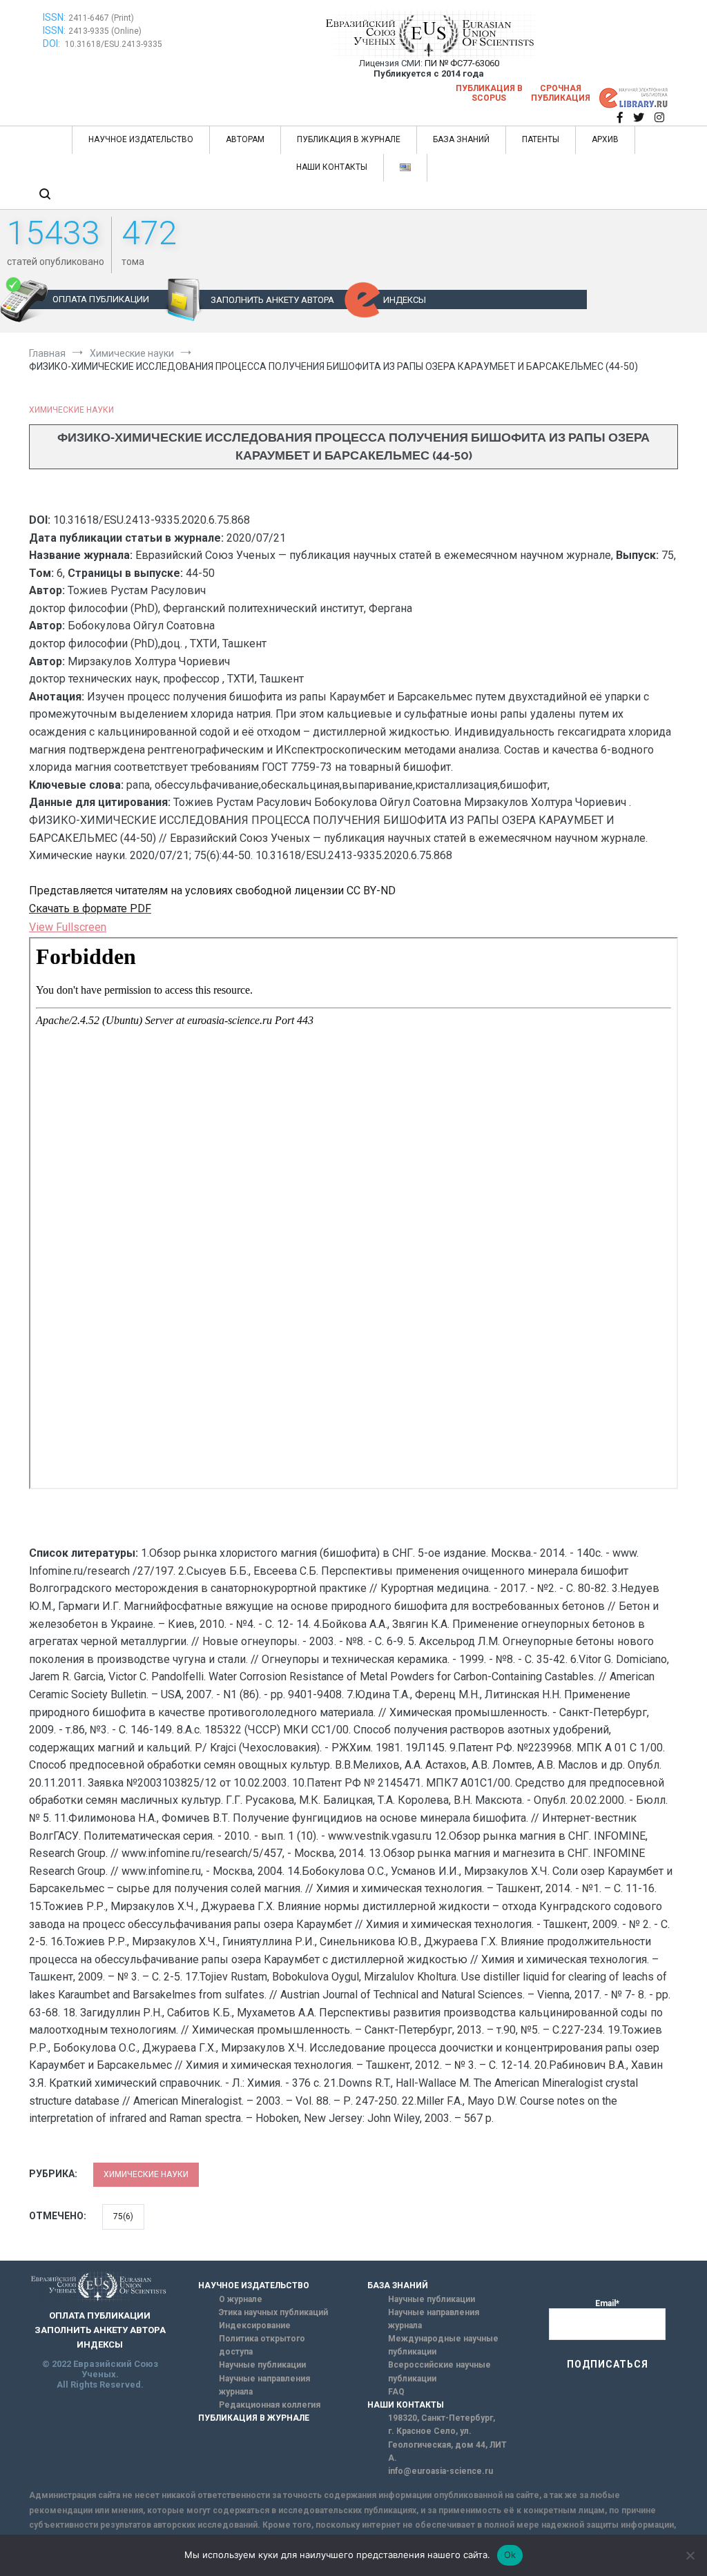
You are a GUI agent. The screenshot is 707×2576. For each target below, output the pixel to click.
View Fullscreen (68, 927)
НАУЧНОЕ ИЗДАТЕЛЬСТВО (141, 139)
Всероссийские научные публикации (439, 2371)
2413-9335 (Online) (105, 31)
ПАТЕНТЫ (541, 139)
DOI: (52, 43)
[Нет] (690, 2555)
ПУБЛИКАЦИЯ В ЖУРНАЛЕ (349, 139)
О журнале (241, 2299)
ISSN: (54, 17)
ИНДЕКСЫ (405, 300)
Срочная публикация (561, 93)
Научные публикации (262, 2365)
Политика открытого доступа (262, 2345)
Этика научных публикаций (273, 2312)
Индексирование (255, 2326)
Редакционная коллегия (270, 2405)
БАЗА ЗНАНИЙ (461, 139)
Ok (510, 2555)
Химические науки (71, 410)
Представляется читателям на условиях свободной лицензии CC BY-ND (212, 891)
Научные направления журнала (264, 2385)
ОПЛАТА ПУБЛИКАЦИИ (101, 299)
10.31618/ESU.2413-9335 (114, 44)
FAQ (396, 2392)
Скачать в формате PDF (90, 908)
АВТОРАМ (245, 139)
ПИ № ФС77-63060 (462, 63)
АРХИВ (605, 139)
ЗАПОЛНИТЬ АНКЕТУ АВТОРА (272, 300)
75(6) (123, 2216)
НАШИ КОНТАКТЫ (332, 167)
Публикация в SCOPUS (489, 93)
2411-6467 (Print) (101, 18)
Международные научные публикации (443, 2345)
